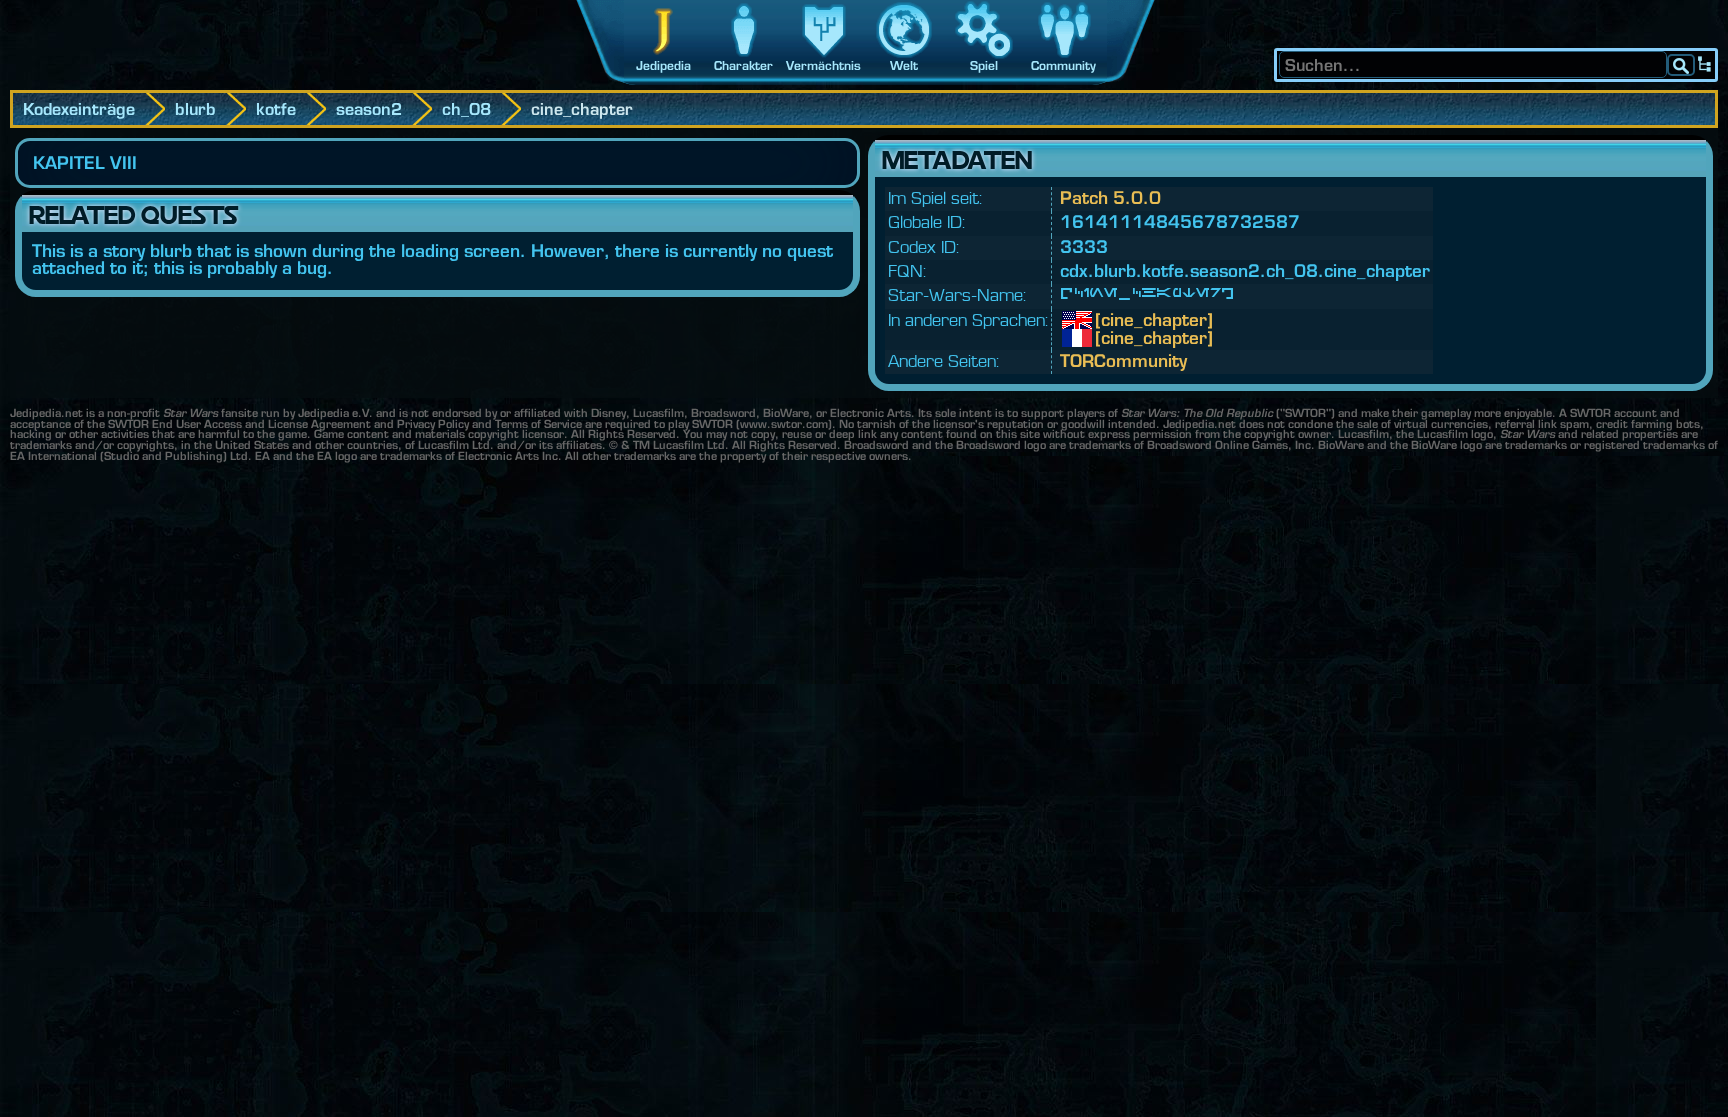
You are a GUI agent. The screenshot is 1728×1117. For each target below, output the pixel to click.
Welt (904, 65)
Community (1063, 65)
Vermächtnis (823, 65)
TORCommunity (1123, 360)
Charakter (743, 65)
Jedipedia (663, 65)
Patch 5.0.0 (1110, 197)
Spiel (984, 65)
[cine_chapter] (1110, 320)
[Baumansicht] (1705, 65)
